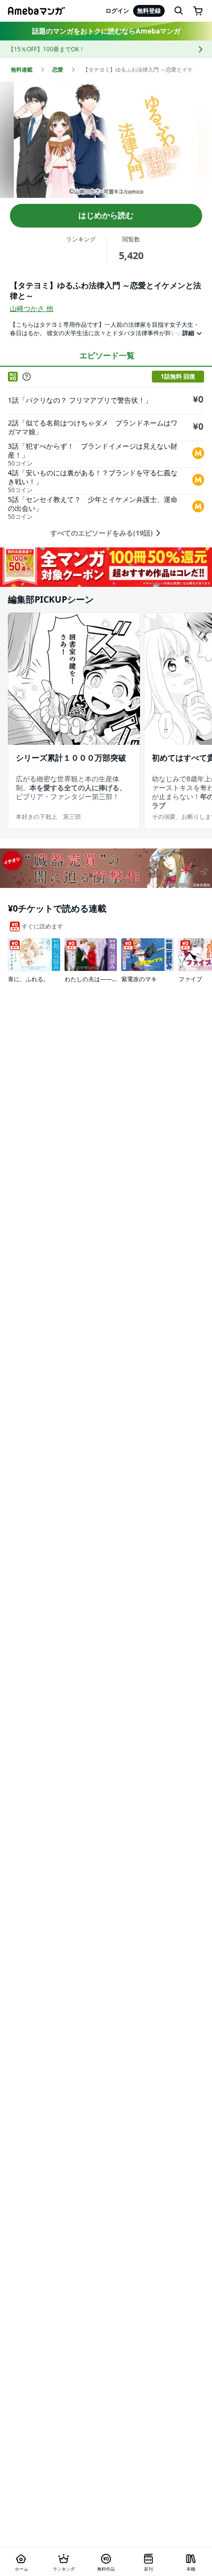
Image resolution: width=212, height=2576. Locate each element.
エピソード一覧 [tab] (107, 355)
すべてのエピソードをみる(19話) (102, 533)
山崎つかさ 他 (32, 308)
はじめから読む (106, 215)
